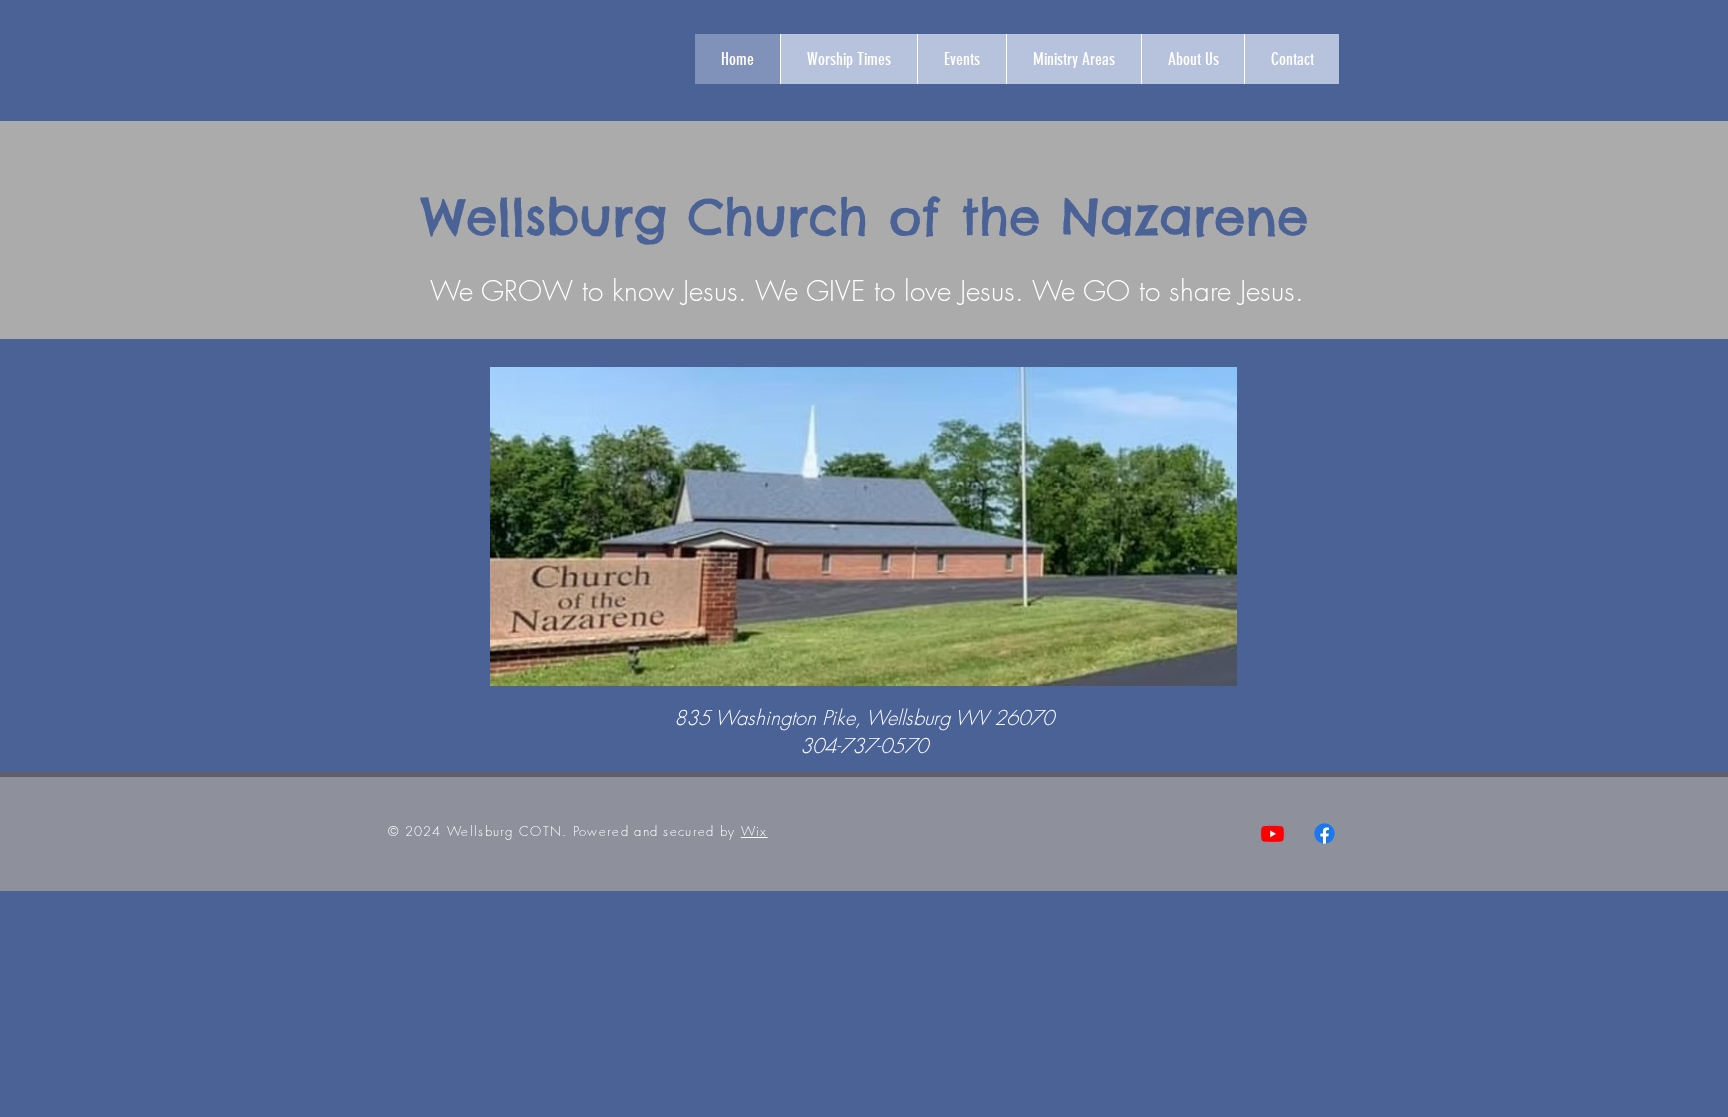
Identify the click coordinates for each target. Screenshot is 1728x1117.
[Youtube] (1272, 833)
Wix (754, 831)
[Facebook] (1324, 833)
